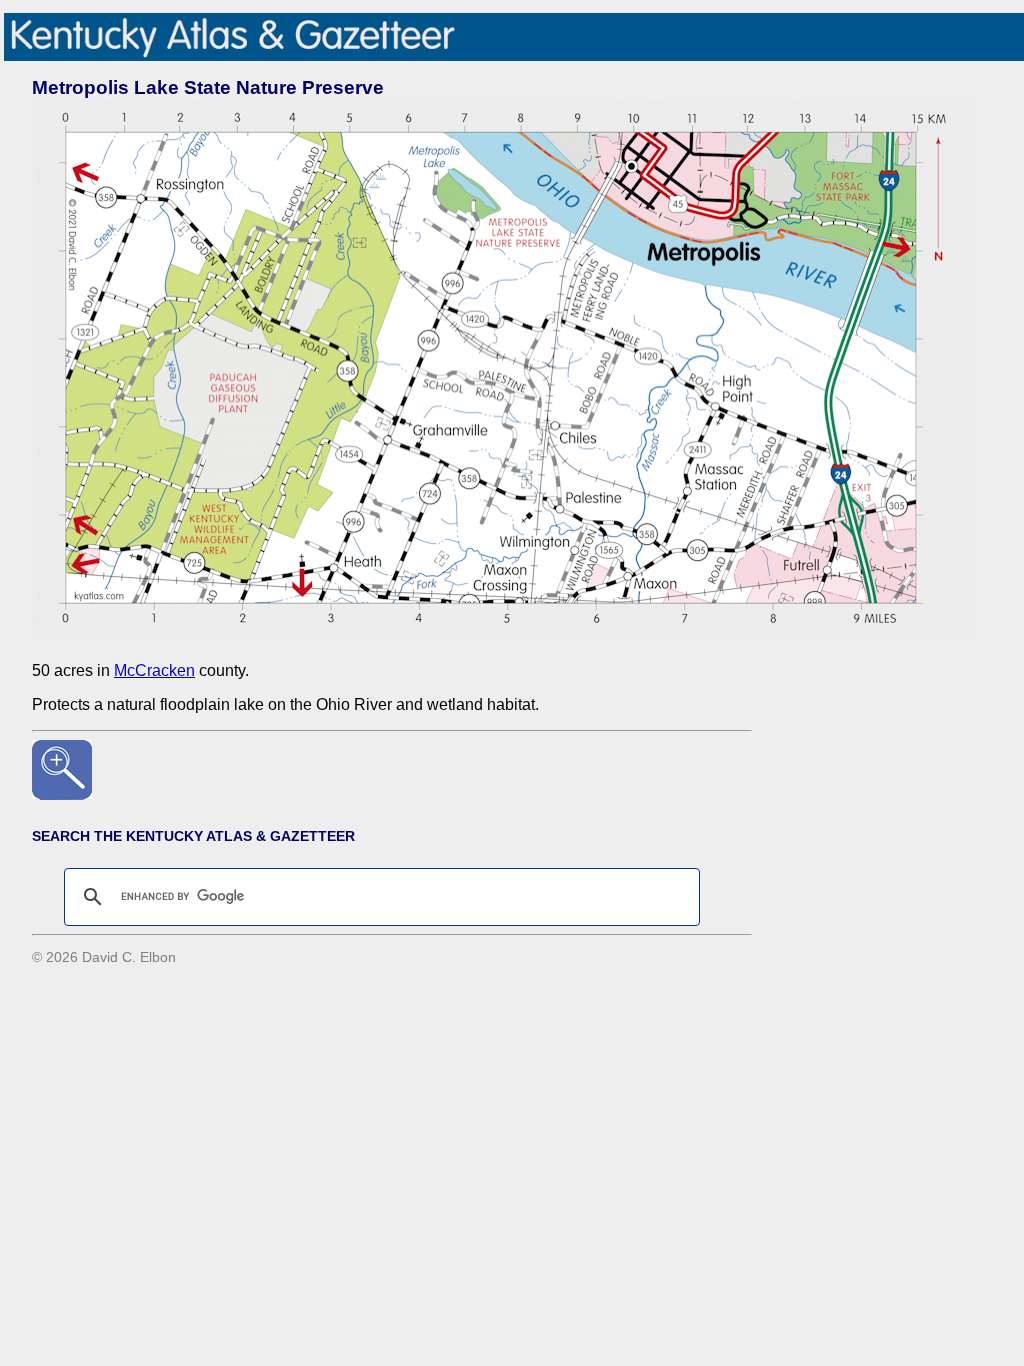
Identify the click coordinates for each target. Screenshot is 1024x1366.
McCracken (154, 670)
